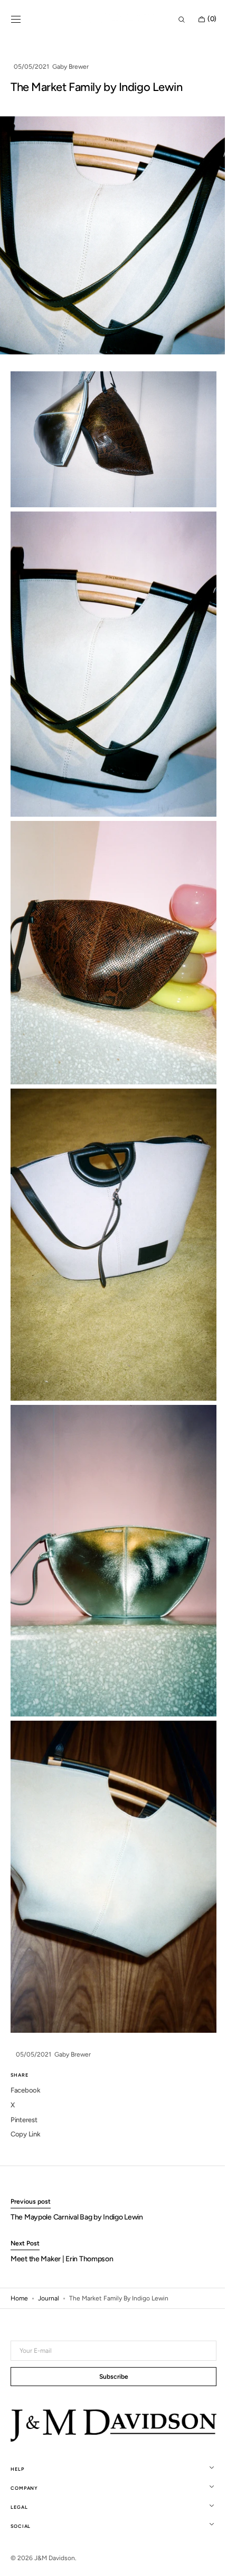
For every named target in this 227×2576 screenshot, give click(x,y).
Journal (49, 2235)
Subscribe (110, 2378)
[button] (16, 20)
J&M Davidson (55, 2558)
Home (19, 2235)
